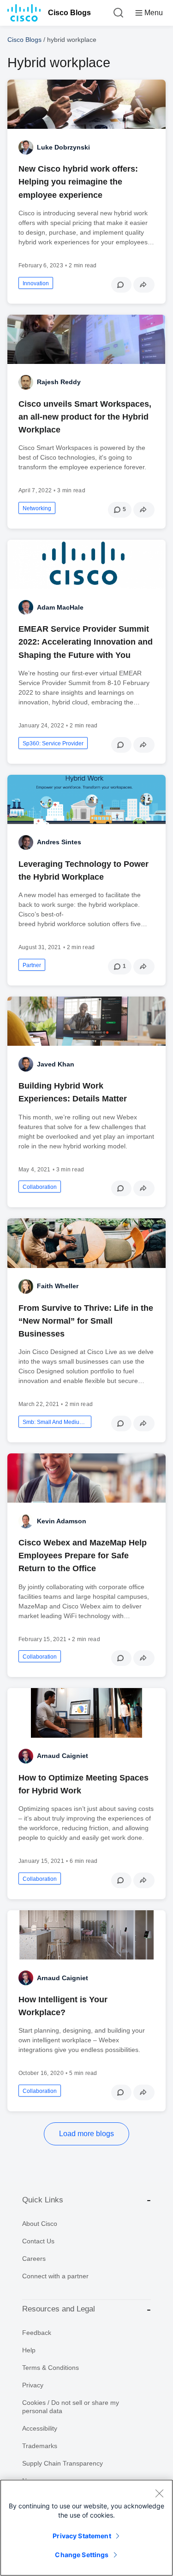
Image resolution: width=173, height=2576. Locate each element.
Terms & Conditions (51, 2368)
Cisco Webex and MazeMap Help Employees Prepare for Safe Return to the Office (83, 1556)
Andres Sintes (59, 842)
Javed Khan (56, 1064)
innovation (36, 283)
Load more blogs (86, 2134)
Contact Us (38, 2241)
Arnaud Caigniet (63, 1756)
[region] (86, 2528)
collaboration (40, 1187)
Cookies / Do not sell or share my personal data (71, 2407)
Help (29, 2350)
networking (37, 508)
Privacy (33, 2385)
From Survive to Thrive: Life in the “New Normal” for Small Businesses (86, 1321)
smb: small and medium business (55, 1422)
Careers (34, 2259)
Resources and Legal (59, 2309)
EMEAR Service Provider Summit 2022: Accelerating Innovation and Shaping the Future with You (86, 642)
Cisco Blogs (69, 13)
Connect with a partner (55, 2276)
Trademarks (40, 2446)
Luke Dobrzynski (63, 147)
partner (32, 965)
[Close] (159, 2493)
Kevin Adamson (62, 1521)
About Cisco (40, 2224)
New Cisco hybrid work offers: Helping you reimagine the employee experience (78, 182)
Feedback (37, 2333)
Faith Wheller (58, 1286)
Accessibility (40, 2428)
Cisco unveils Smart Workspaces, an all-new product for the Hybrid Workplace (85, 417)
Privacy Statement (82, 2536)
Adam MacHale (60, 607)
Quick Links (43, 2200)
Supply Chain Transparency (63, 2463)
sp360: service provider (53, 743)
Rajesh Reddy (59, 382)
